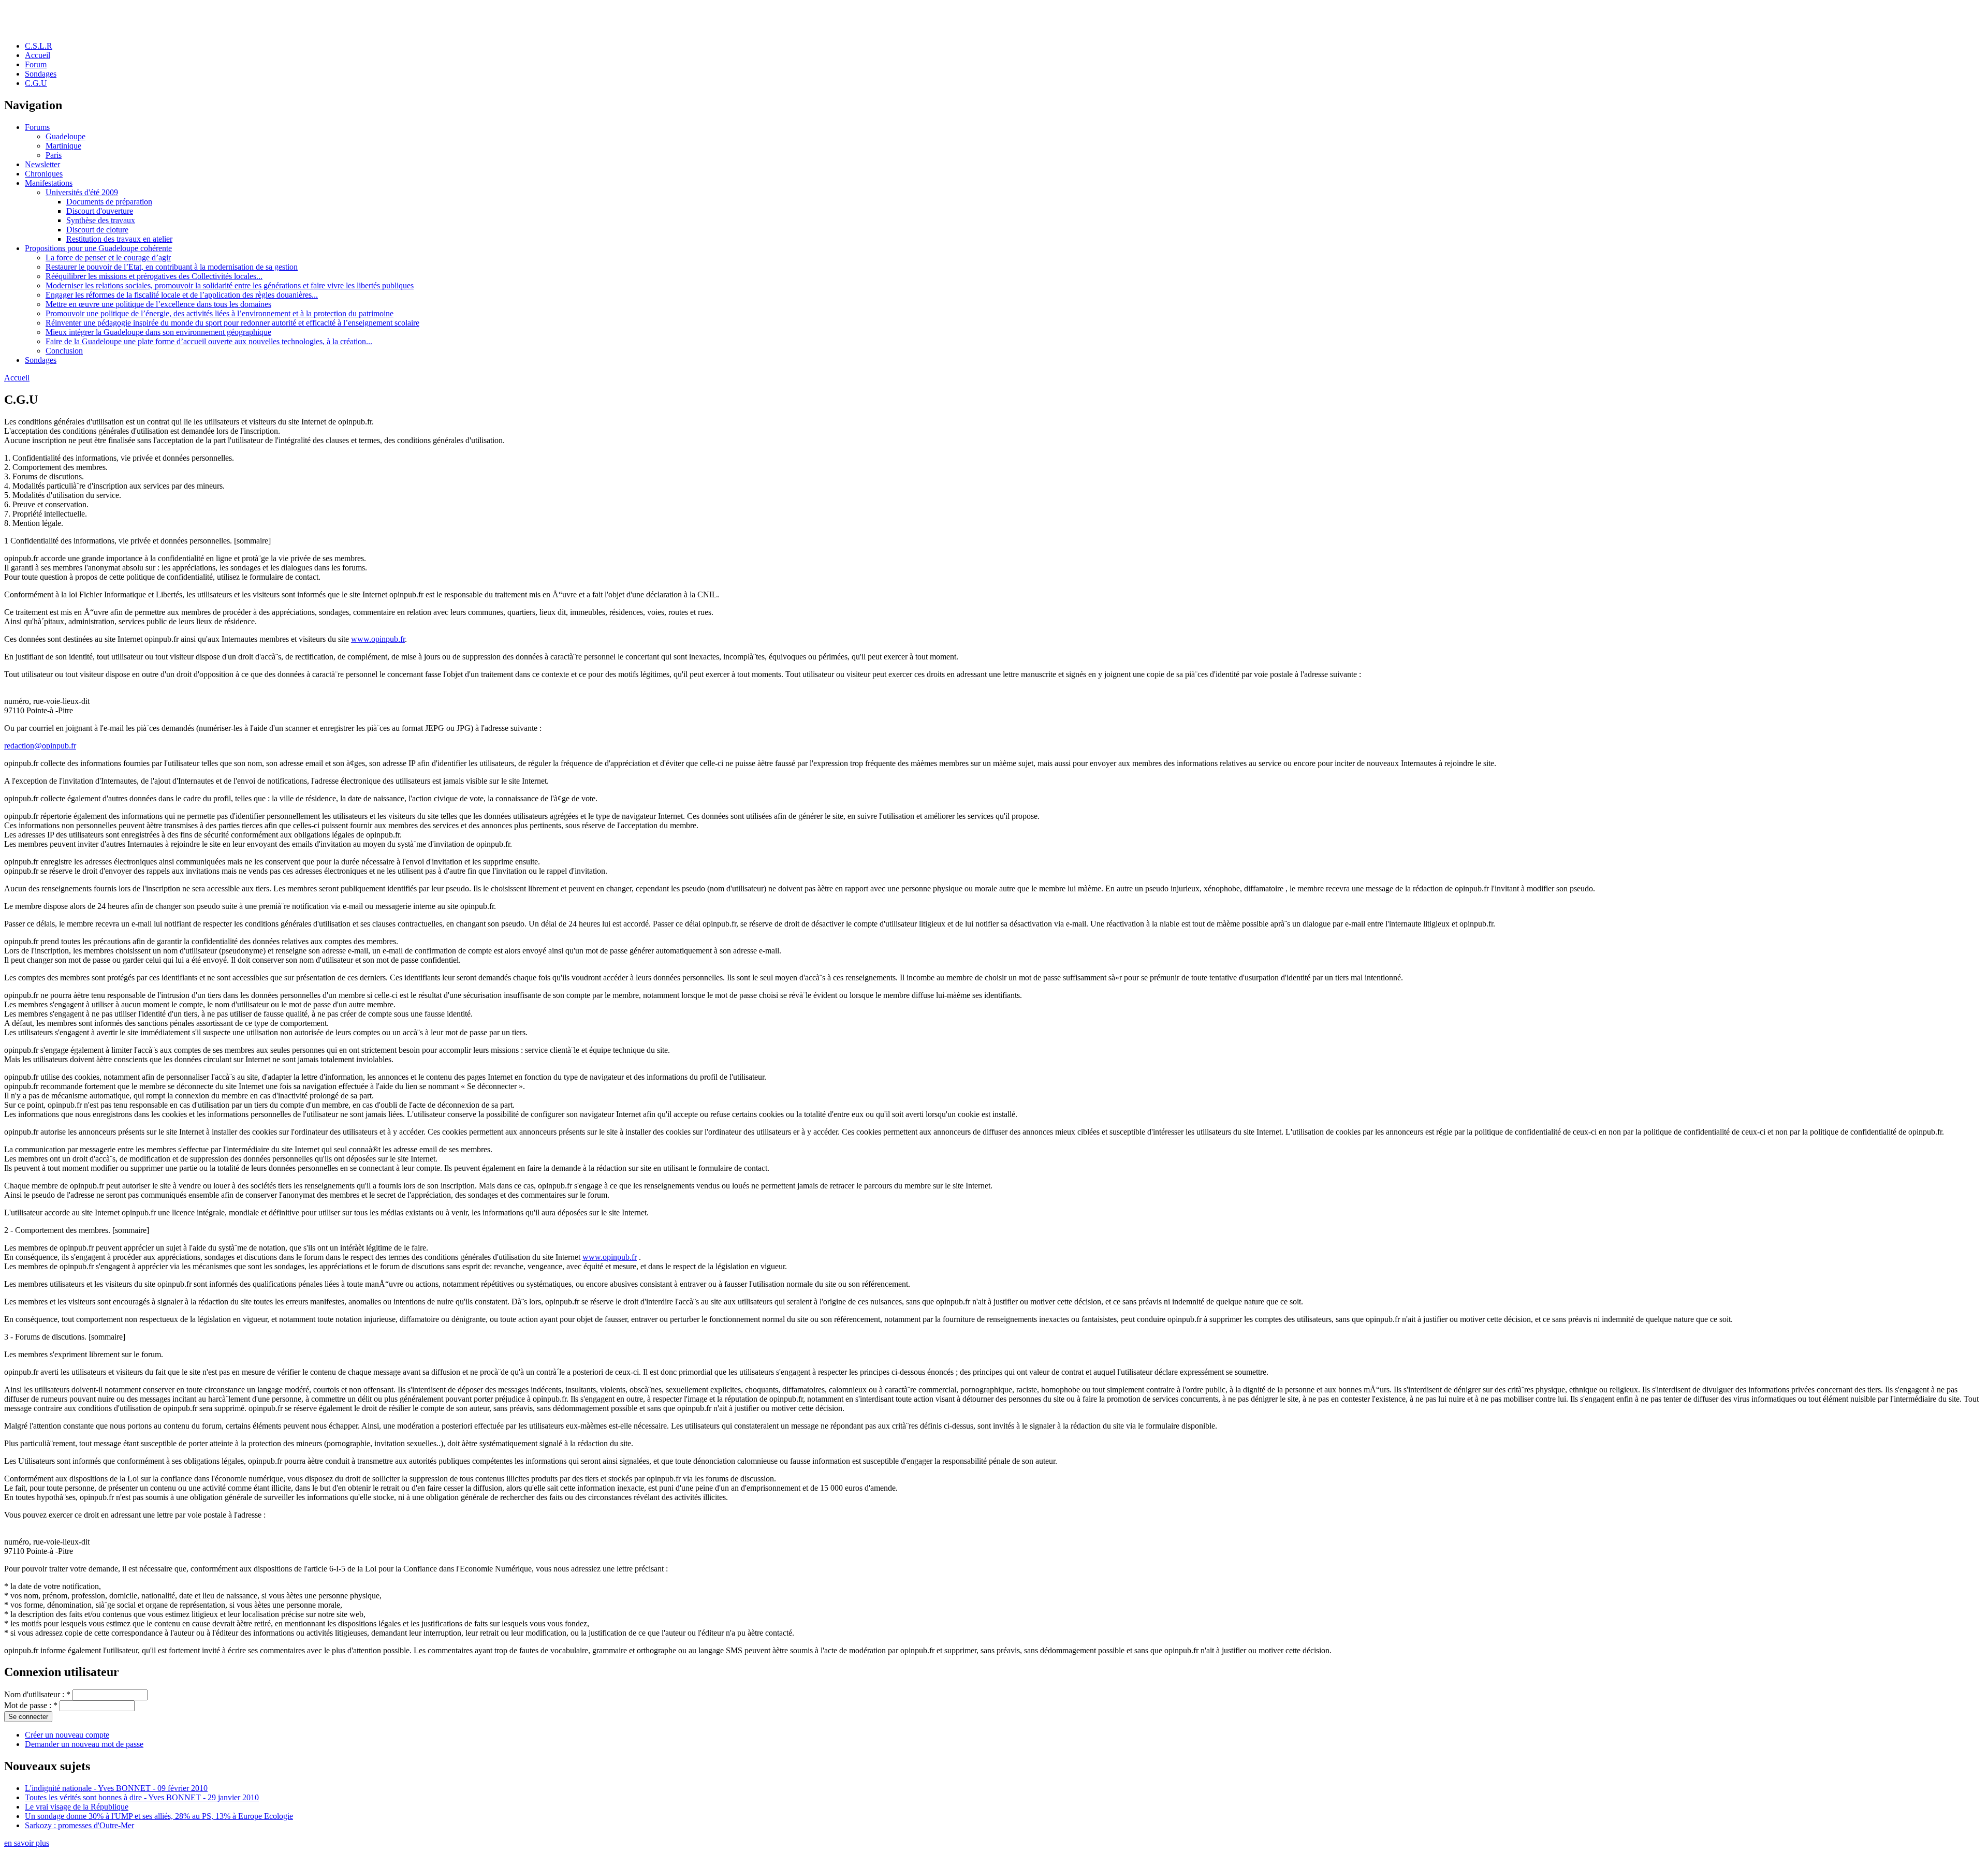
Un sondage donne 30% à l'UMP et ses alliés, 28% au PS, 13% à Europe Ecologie (159, 1816)
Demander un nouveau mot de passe (84, 1744)
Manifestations (49, 183)
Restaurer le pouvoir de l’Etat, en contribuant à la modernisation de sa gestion (172, 267)
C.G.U (36, 83)
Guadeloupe (65, 136)
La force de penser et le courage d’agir (108, 258)
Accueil (38, 55)
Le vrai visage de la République (77, 1807)
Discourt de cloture (97, 230)
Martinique (63, 146)
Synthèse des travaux (101, 220)
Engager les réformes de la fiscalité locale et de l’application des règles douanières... (182, 295)
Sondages (41, 74)
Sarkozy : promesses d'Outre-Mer (79, 1825)
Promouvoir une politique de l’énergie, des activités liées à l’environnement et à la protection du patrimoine (220, 313)
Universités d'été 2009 (82, 192)
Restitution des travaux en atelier (119, 239)
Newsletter (42, 164)
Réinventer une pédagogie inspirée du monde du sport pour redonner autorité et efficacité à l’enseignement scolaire (232, 323)
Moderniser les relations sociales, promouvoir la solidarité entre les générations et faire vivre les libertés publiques (230, 285)
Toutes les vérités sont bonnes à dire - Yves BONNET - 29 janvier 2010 (142, 1797)
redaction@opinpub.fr (40, 746)
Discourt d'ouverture (100, 211)
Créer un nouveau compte (67, 1735)
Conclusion (64, 351)
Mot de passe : (31, 1705)
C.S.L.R (39, 46)
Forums (37, 127)
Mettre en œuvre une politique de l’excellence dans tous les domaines (158, 304)
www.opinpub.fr (378, 639)
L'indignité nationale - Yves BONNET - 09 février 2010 (116, 1788)
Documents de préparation (109, 202)
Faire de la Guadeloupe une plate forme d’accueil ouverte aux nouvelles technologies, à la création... (209, 341)
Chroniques (44, 174)
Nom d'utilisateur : (37, 1694)
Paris (54, 155)
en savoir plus (27, 1843)
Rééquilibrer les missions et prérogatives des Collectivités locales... (154, 276)
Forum (36, 64)
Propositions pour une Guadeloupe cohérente (98, 248)
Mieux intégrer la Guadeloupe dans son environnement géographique (158, 332)
